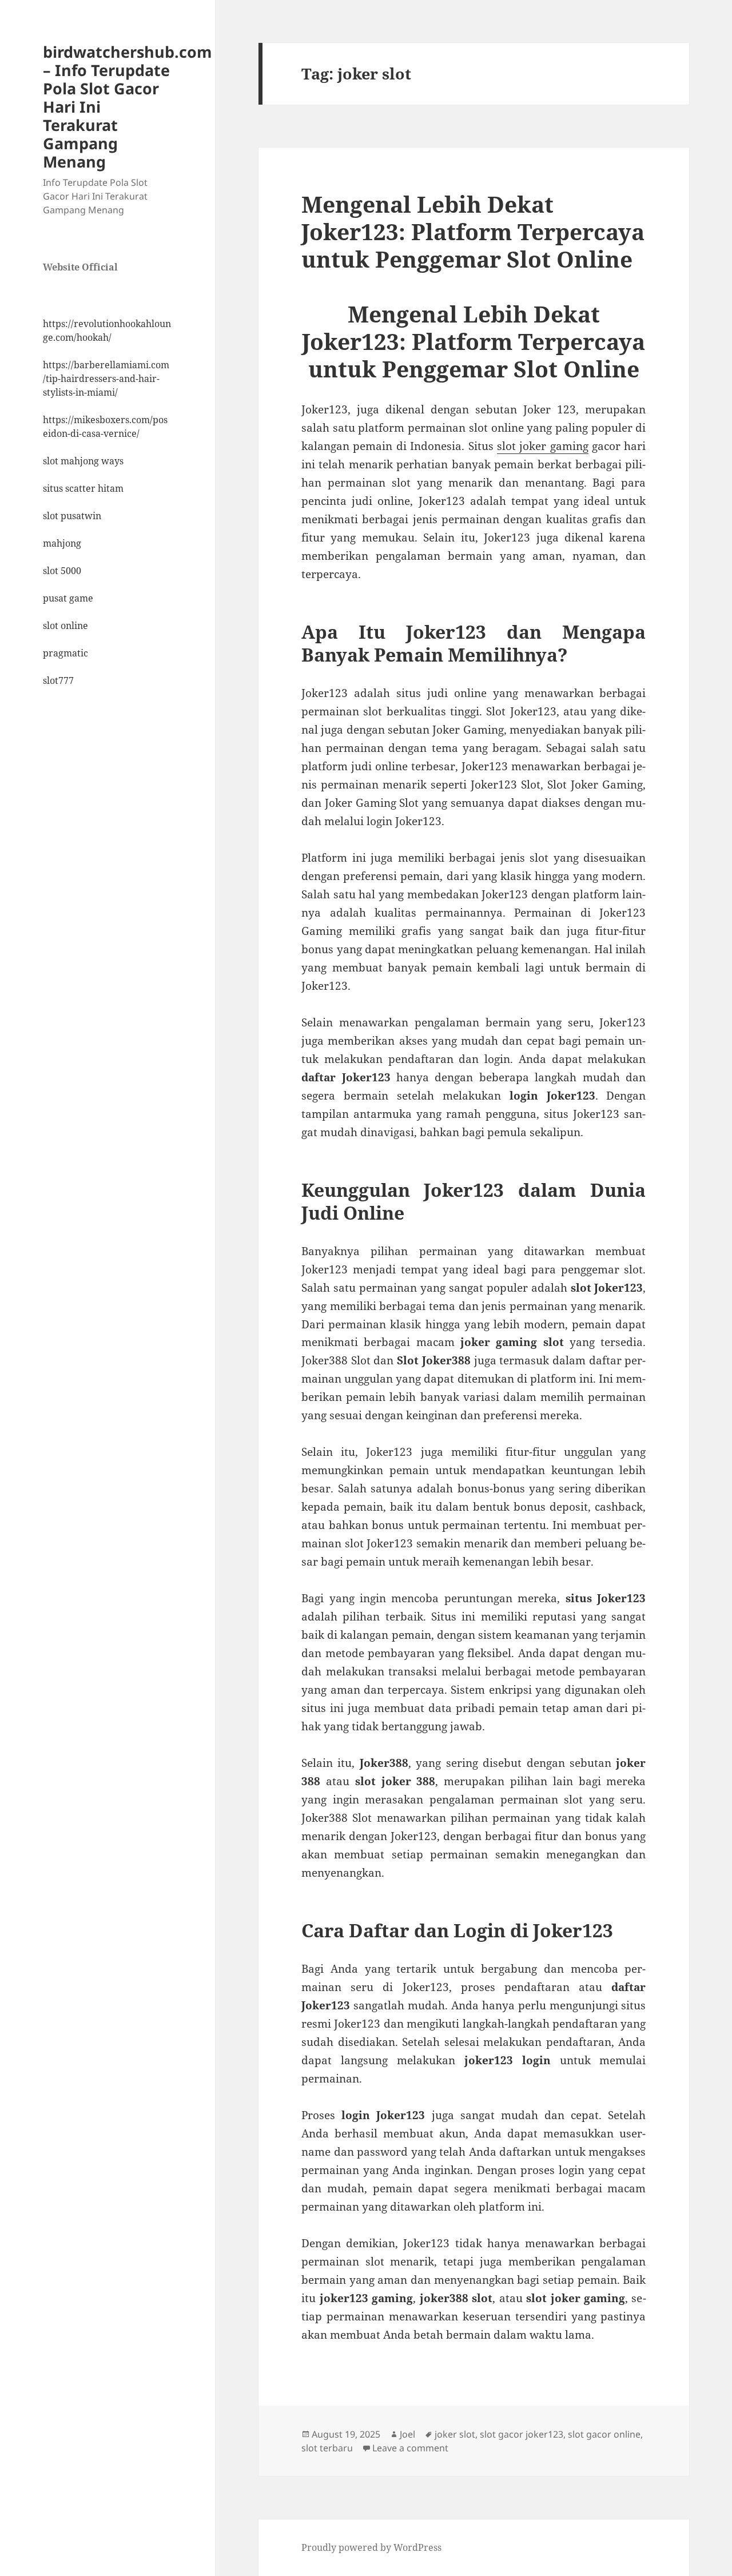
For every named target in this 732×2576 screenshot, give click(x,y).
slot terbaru (327, 2448)
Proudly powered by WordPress (371, 2547)
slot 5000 (62, 571)
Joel (407, 2434)
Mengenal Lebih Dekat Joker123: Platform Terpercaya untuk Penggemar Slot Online (473, 231)
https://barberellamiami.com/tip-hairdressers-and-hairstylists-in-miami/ (106, 379)
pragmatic (65, 653)
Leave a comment (410, 2448)
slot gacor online (604, 2434)
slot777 (58, 680)
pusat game (68, 598)
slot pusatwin (72, 516)
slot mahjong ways (83, 461)
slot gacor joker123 (522, 2434)
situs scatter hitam (83, 488)
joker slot (455, 2434)
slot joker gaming (543, 446)
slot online (65, 626)
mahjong (62, 543)
